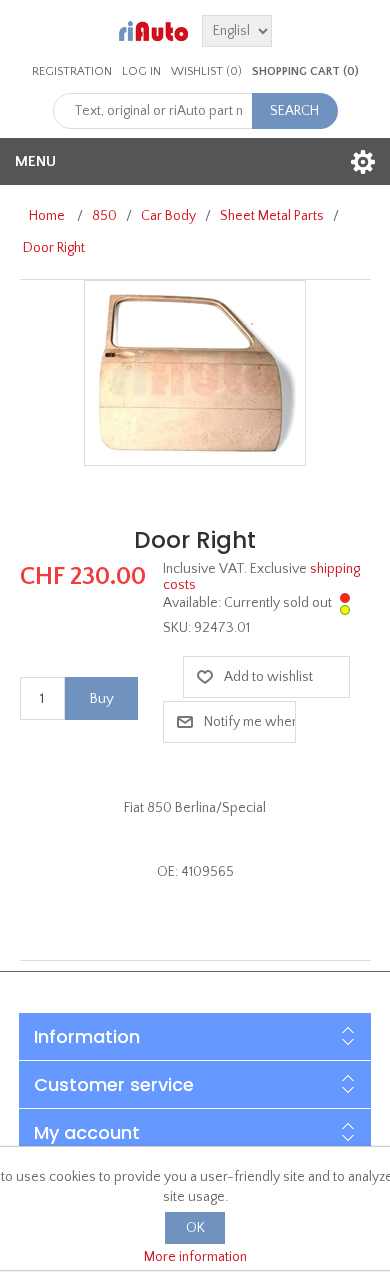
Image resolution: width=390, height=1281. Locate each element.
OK (195, 1228)
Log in (141, 71)
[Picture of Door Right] (195, 372)
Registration (72, 71)
